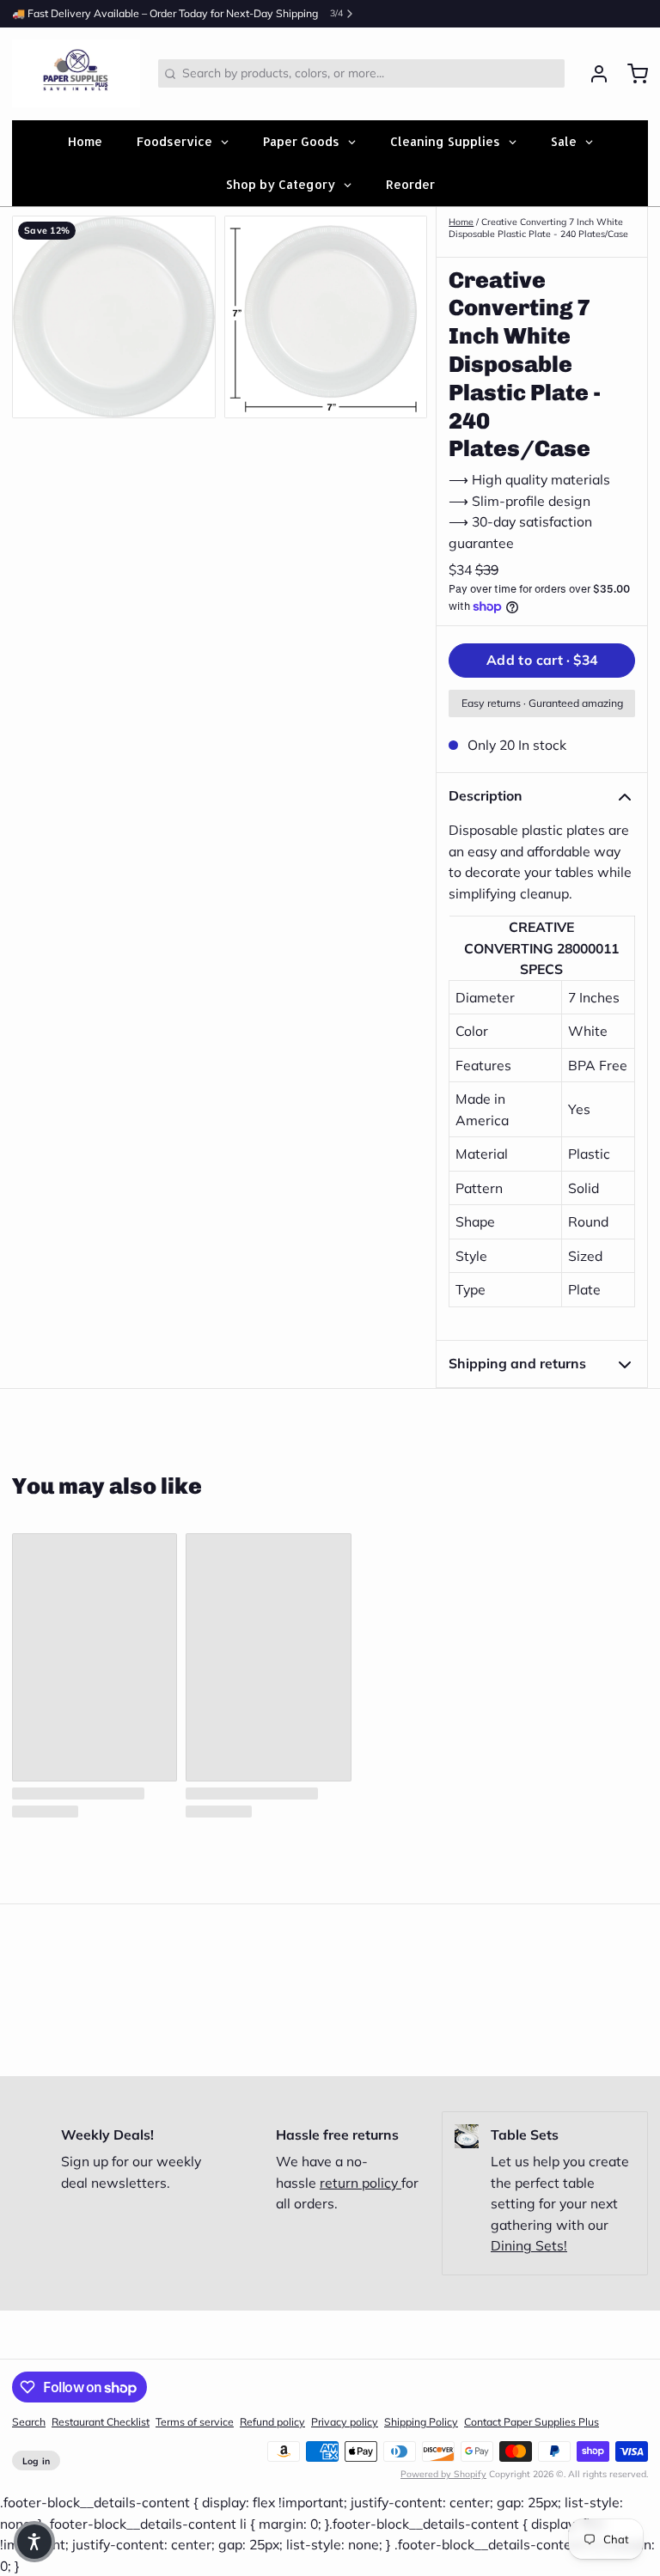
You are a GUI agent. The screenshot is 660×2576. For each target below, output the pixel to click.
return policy (361, 2183)
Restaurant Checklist (101, 2422)
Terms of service (195, 2422)
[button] (542, 661)
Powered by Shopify (443, 2474)
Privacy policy (345, 2422)
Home (461, 222)
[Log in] (593, 74)
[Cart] (632, 74)
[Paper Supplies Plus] (76, 74)
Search (29, 2422)
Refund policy (272, 2422)
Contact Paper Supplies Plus (532, 2422)
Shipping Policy (421, 2422)
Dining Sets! (529, 2245)
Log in (37, 2461)
